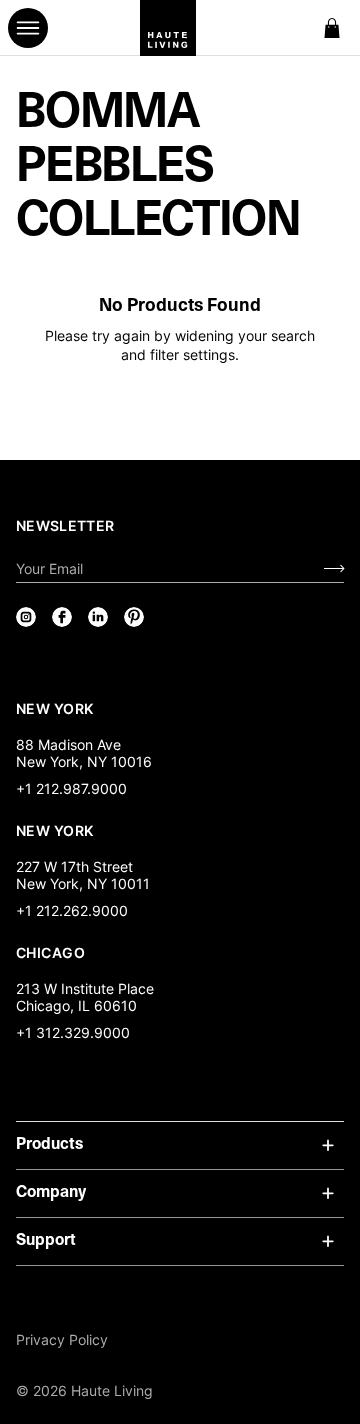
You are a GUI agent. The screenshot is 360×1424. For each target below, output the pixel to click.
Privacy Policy (62, 1339)
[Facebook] (62, 617)
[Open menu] (28, 28)
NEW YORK (56, 708)
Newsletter (65, 525)
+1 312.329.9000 (73, 1032)
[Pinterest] (134, 617)
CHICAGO (50, 952)
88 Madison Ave (68, 744)
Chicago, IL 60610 (76, 1005)
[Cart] (332, 28)
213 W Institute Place (85, 988)
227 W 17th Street (74, 866)
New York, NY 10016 (84, 761)
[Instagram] (26, 617)
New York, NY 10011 (83, 883)
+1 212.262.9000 (72, 910)
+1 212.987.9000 (71, 788)
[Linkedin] (98, 617)
